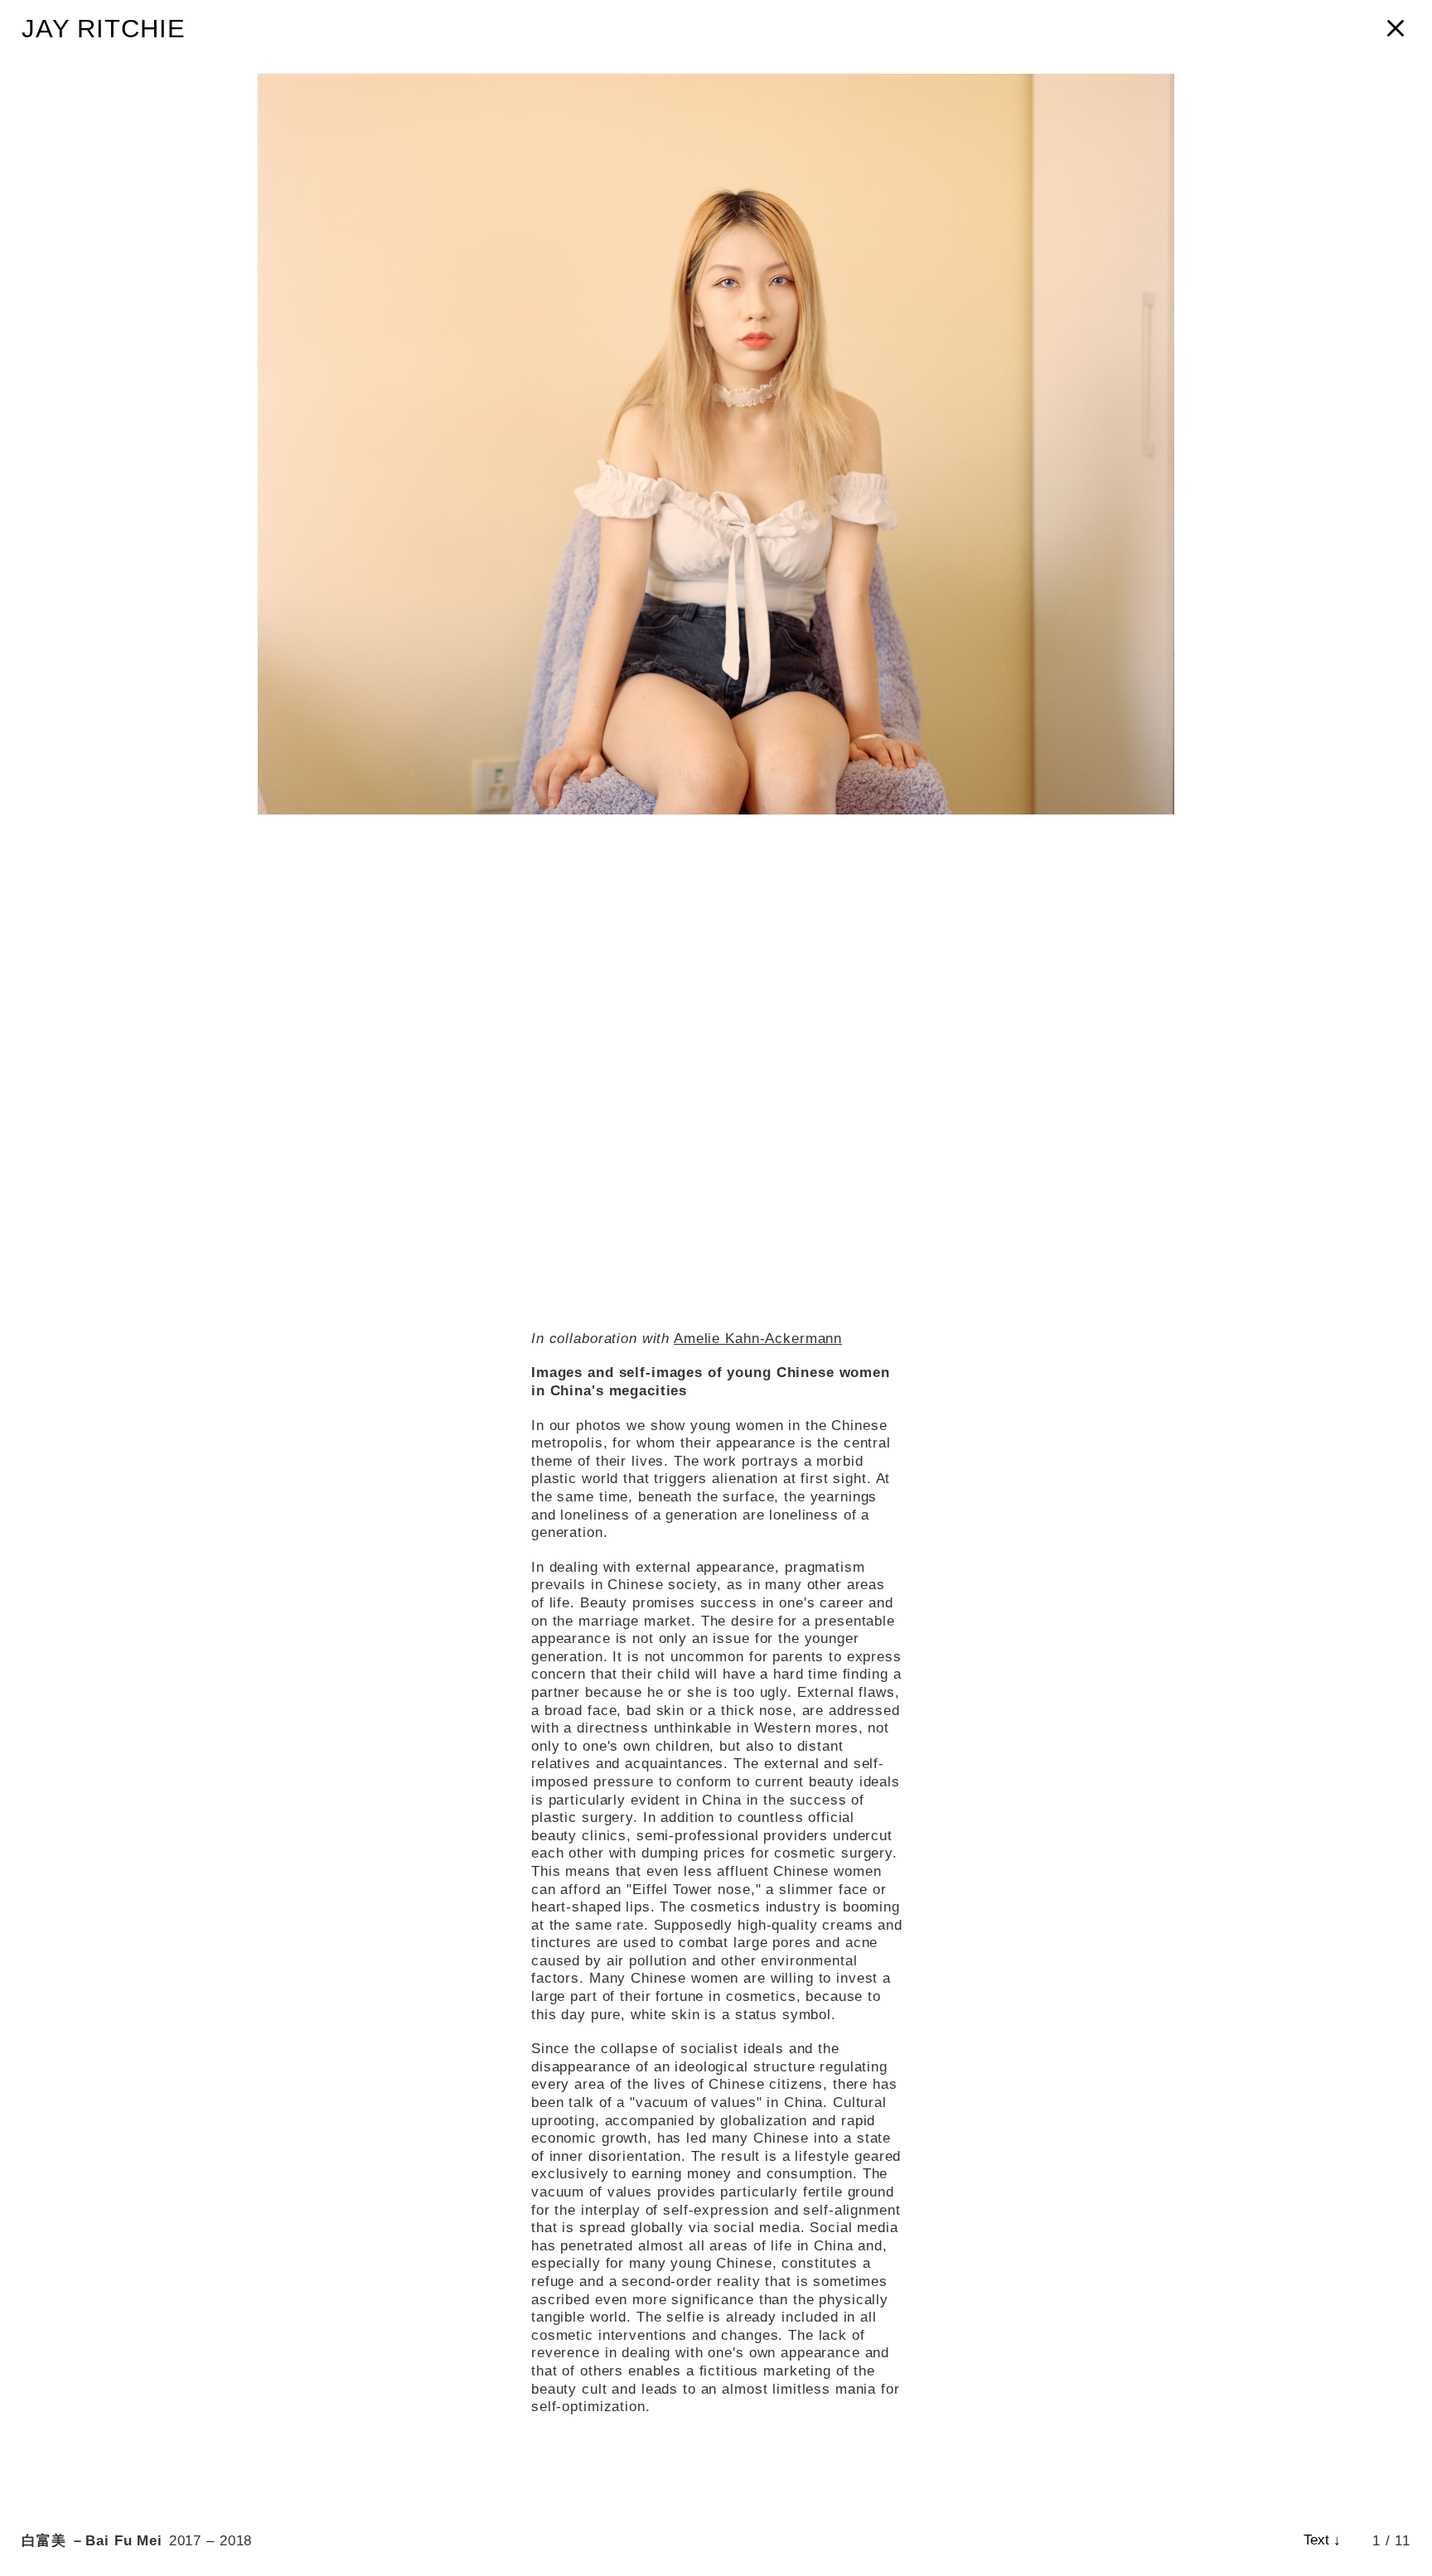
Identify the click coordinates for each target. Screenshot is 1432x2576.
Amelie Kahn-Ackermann (758, 1338)
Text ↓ (1322, 2540)
